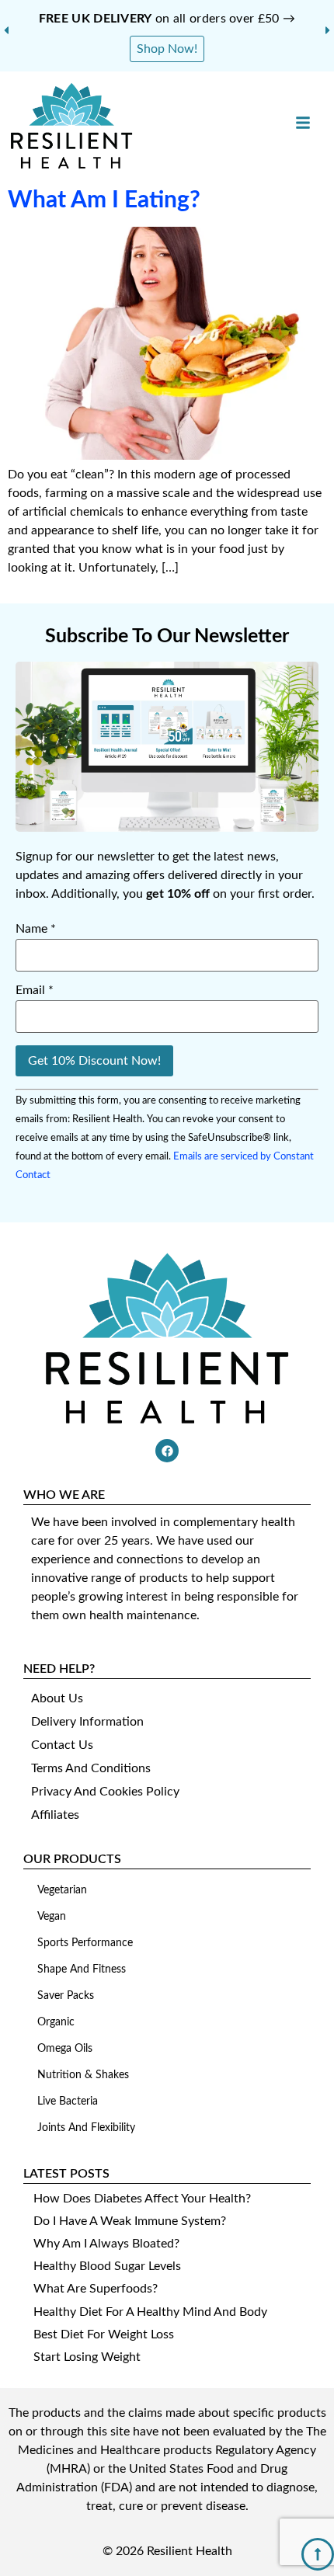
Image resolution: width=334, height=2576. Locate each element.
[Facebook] (167, 1451)
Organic (56, 2022)
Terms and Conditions (91, 1768)
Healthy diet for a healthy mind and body (150, 2312)
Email (35, 990)
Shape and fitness (82, 1969)
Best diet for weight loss (104, 2334)
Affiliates (55, 1815)
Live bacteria (68, 2101)
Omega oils (65, 2049)
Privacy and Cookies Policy (105, 1792)
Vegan (52, 1917)
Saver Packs (66, 1996)
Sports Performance (85, 1943)
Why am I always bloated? (106, 2244)
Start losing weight (87, 2357)
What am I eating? (104, 200)
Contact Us (62, 1745)
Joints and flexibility (86, 2128)
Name (36, 929)
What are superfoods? (96, 2289)
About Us (57, 1698)
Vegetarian (62, 1890)
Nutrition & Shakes (83, 2075)
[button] (6, 30)
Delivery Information (87, 1722)
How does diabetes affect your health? (142, 2199)
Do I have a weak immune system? (130, 2221)
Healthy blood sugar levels (107, 2266)
